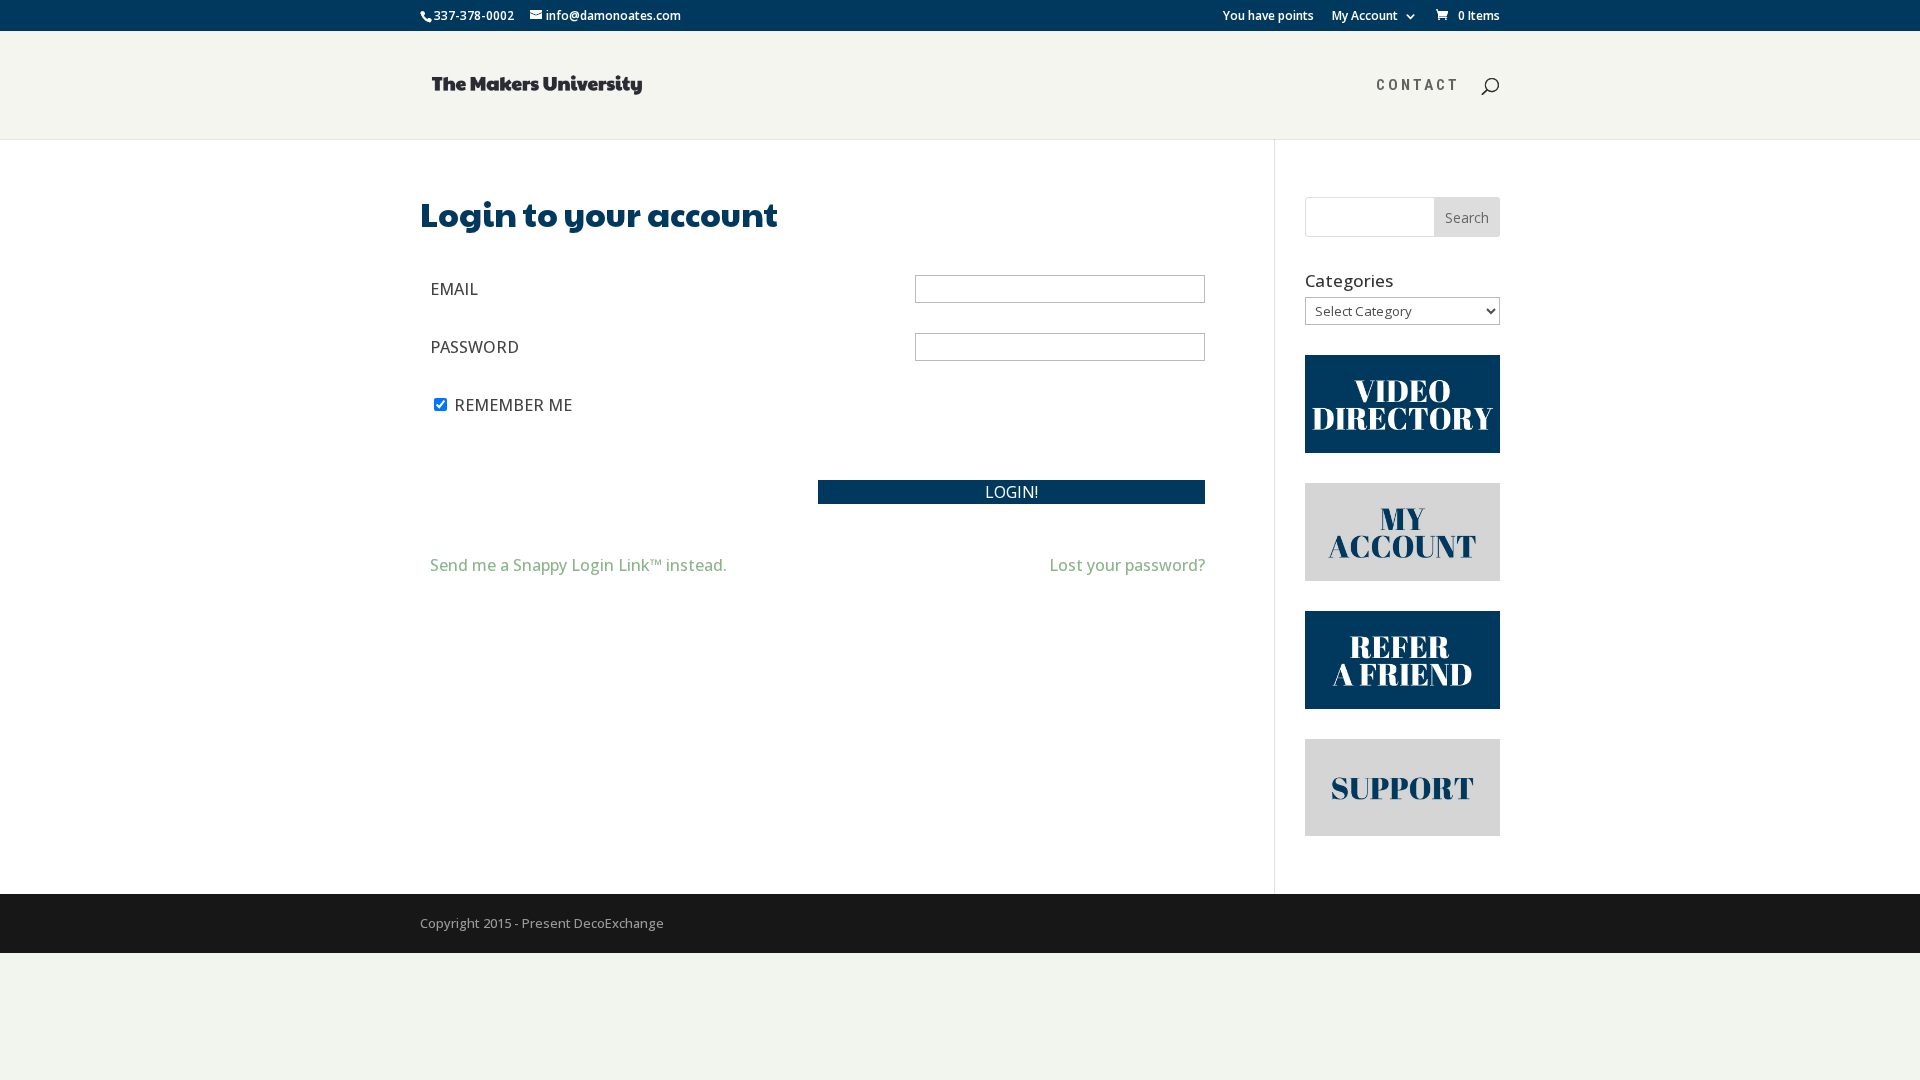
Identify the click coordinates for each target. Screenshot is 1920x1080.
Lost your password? (1127, 565)
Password (474, 347)
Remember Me (513, 405)
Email (454, 289)
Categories (1349, 280)
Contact (1418, 86)
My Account (1365, 17)
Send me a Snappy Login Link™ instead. (578, 565)
